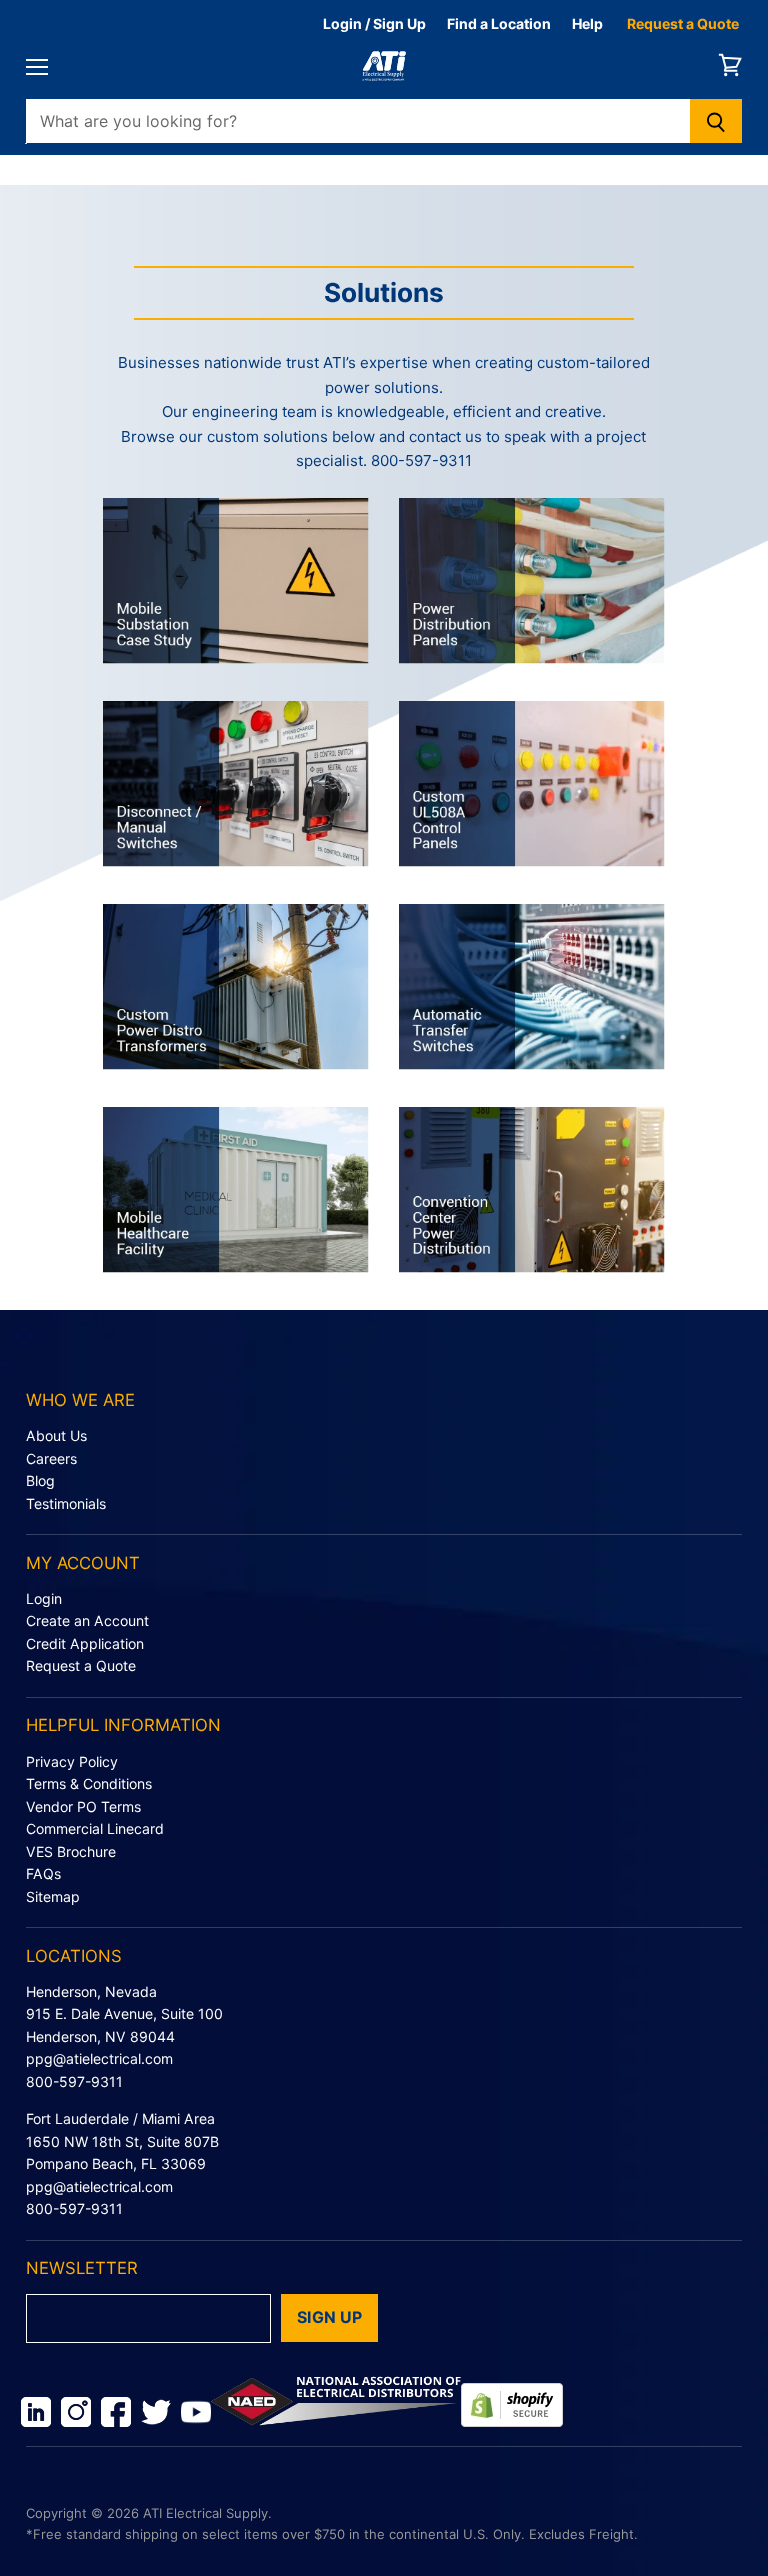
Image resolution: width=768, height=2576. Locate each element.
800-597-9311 (74, 2081)
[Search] (716, 121)
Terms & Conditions (89, 1783)
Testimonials (66, 1503)
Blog (40, 1480)
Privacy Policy (72, 1761)
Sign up (329, 2317)
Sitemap (53, 1896)
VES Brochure (71, 1851)
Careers (51, 1458)
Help (587, 23)
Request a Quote (683, 23)
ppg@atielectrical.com (99, 2058)
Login (44, 1598)
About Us (56, 1435)
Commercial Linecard (95, 1828)
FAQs (43, 1873)
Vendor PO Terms (83, 1806)
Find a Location (499, 23)
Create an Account (87, 1620)
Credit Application (85, 1643)
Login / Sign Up (374, 23)
